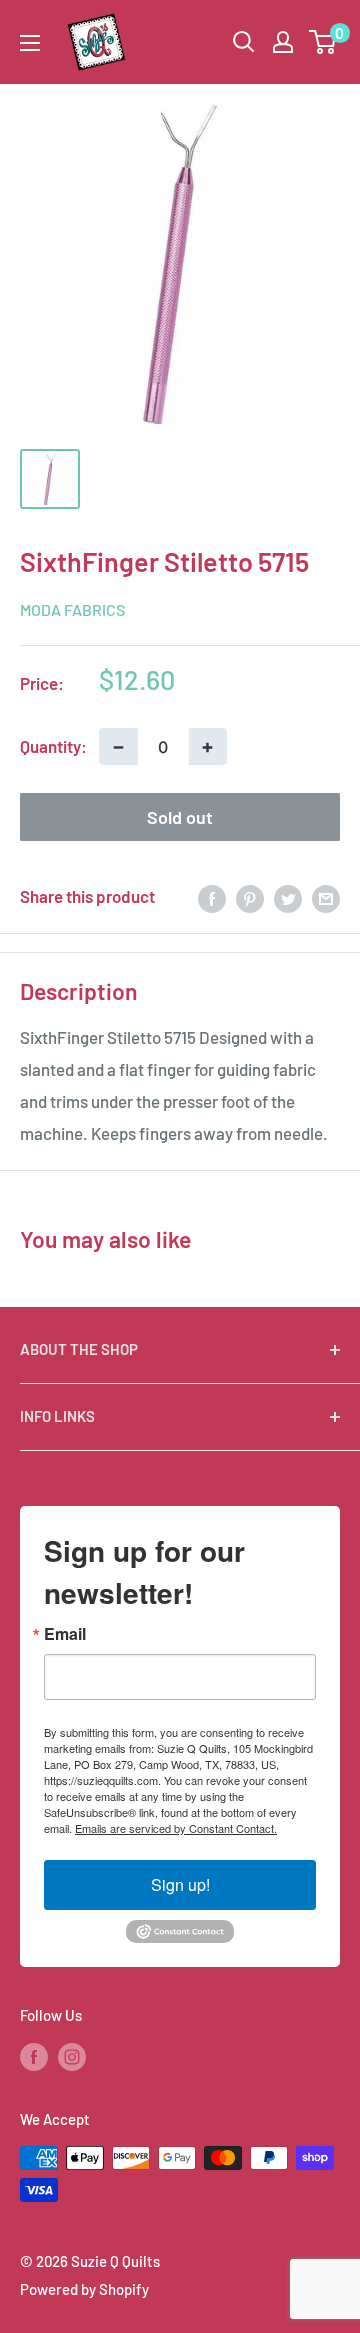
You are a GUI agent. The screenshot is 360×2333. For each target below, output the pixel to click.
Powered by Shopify (84, 2289)
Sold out (180, 817)
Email (65, 1634)
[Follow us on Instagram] (72, 2056)
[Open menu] (30, 43)
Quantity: (53, 746)
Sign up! (180, 1884)
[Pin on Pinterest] (250, 897)
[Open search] (244, 42)
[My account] (283, 42)
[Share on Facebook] (212, 897)
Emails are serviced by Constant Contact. (176, 1828)
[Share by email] (326, 897)
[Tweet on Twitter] (288, 897)
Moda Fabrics (72, 609)
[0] (323, 42)
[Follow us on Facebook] (34, 2056)
